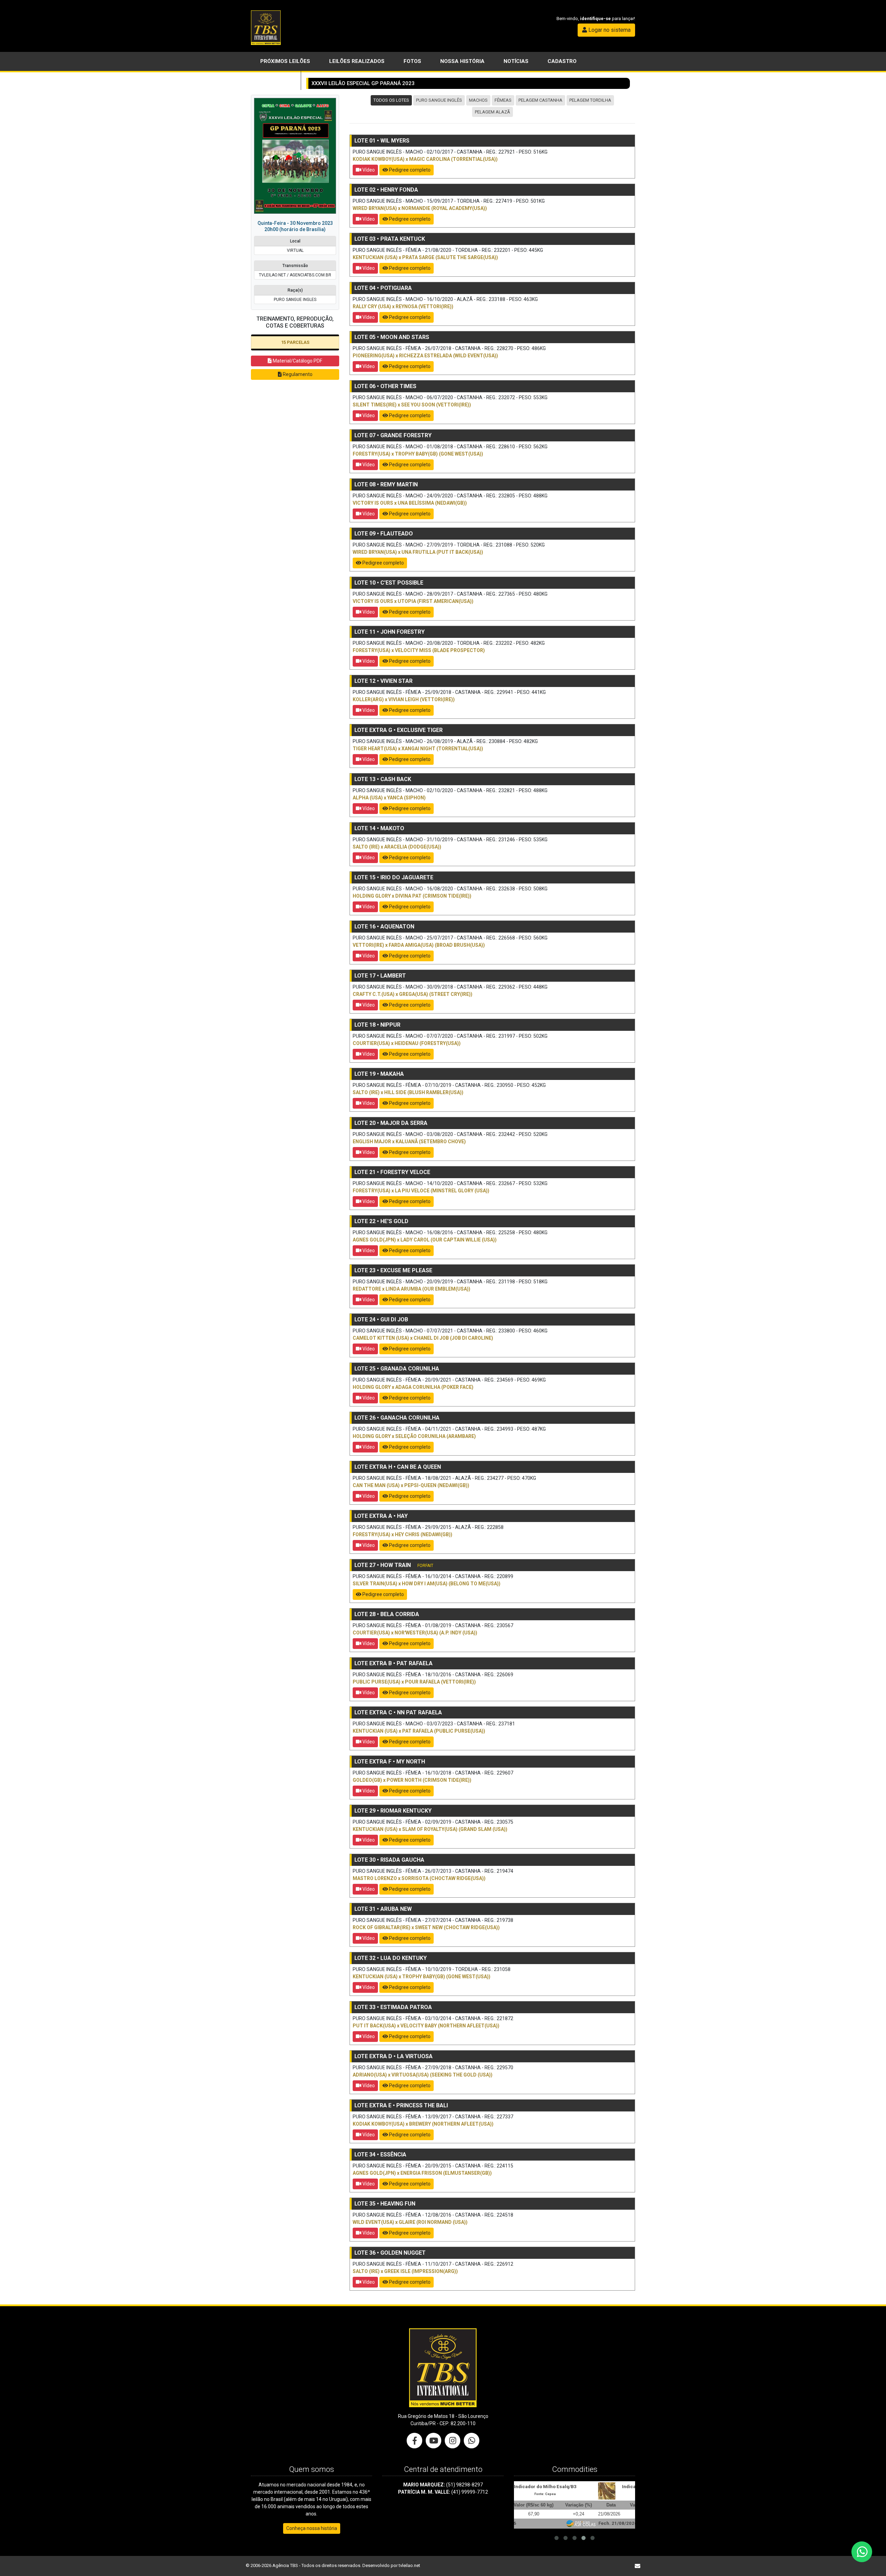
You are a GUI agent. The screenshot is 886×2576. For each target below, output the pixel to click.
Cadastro (562, 61)
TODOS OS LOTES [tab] (391, 100)
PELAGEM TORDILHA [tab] (590, 100)
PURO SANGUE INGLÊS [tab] (439, 100)
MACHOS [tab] (478, 100)
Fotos (412, 61)
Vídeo (368, 170)
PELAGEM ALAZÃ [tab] (492, 112)
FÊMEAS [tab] (503, 100)
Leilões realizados (357, 61)
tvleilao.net (409, 2565)
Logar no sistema (609, 30)
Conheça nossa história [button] (312, 2528)
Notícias (516, 61)
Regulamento (297, 374)
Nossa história (462, 61)
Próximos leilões (285, 61)
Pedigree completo (409, 170)
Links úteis (276, 80)
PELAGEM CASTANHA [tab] (540, 100)
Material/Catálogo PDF (297, 361)
